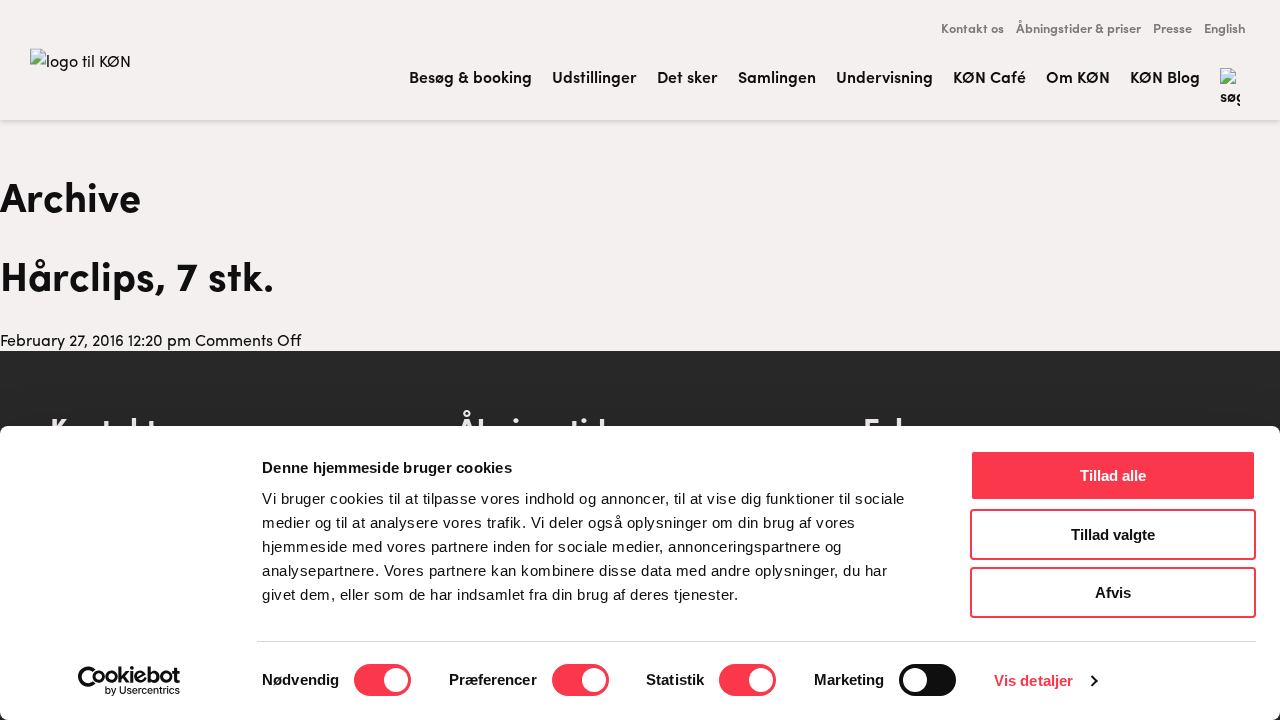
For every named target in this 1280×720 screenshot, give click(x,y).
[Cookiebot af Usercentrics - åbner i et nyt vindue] (129, 681)
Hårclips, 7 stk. (137, 274)
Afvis (1113, 592)
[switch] (580, 680)
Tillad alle (1113, 475)
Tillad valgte (1113, 534)
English (1225, 27)
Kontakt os (972, 27)
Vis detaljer (1033, 680)
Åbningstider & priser (1078, 27)
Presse (1172, 27)
